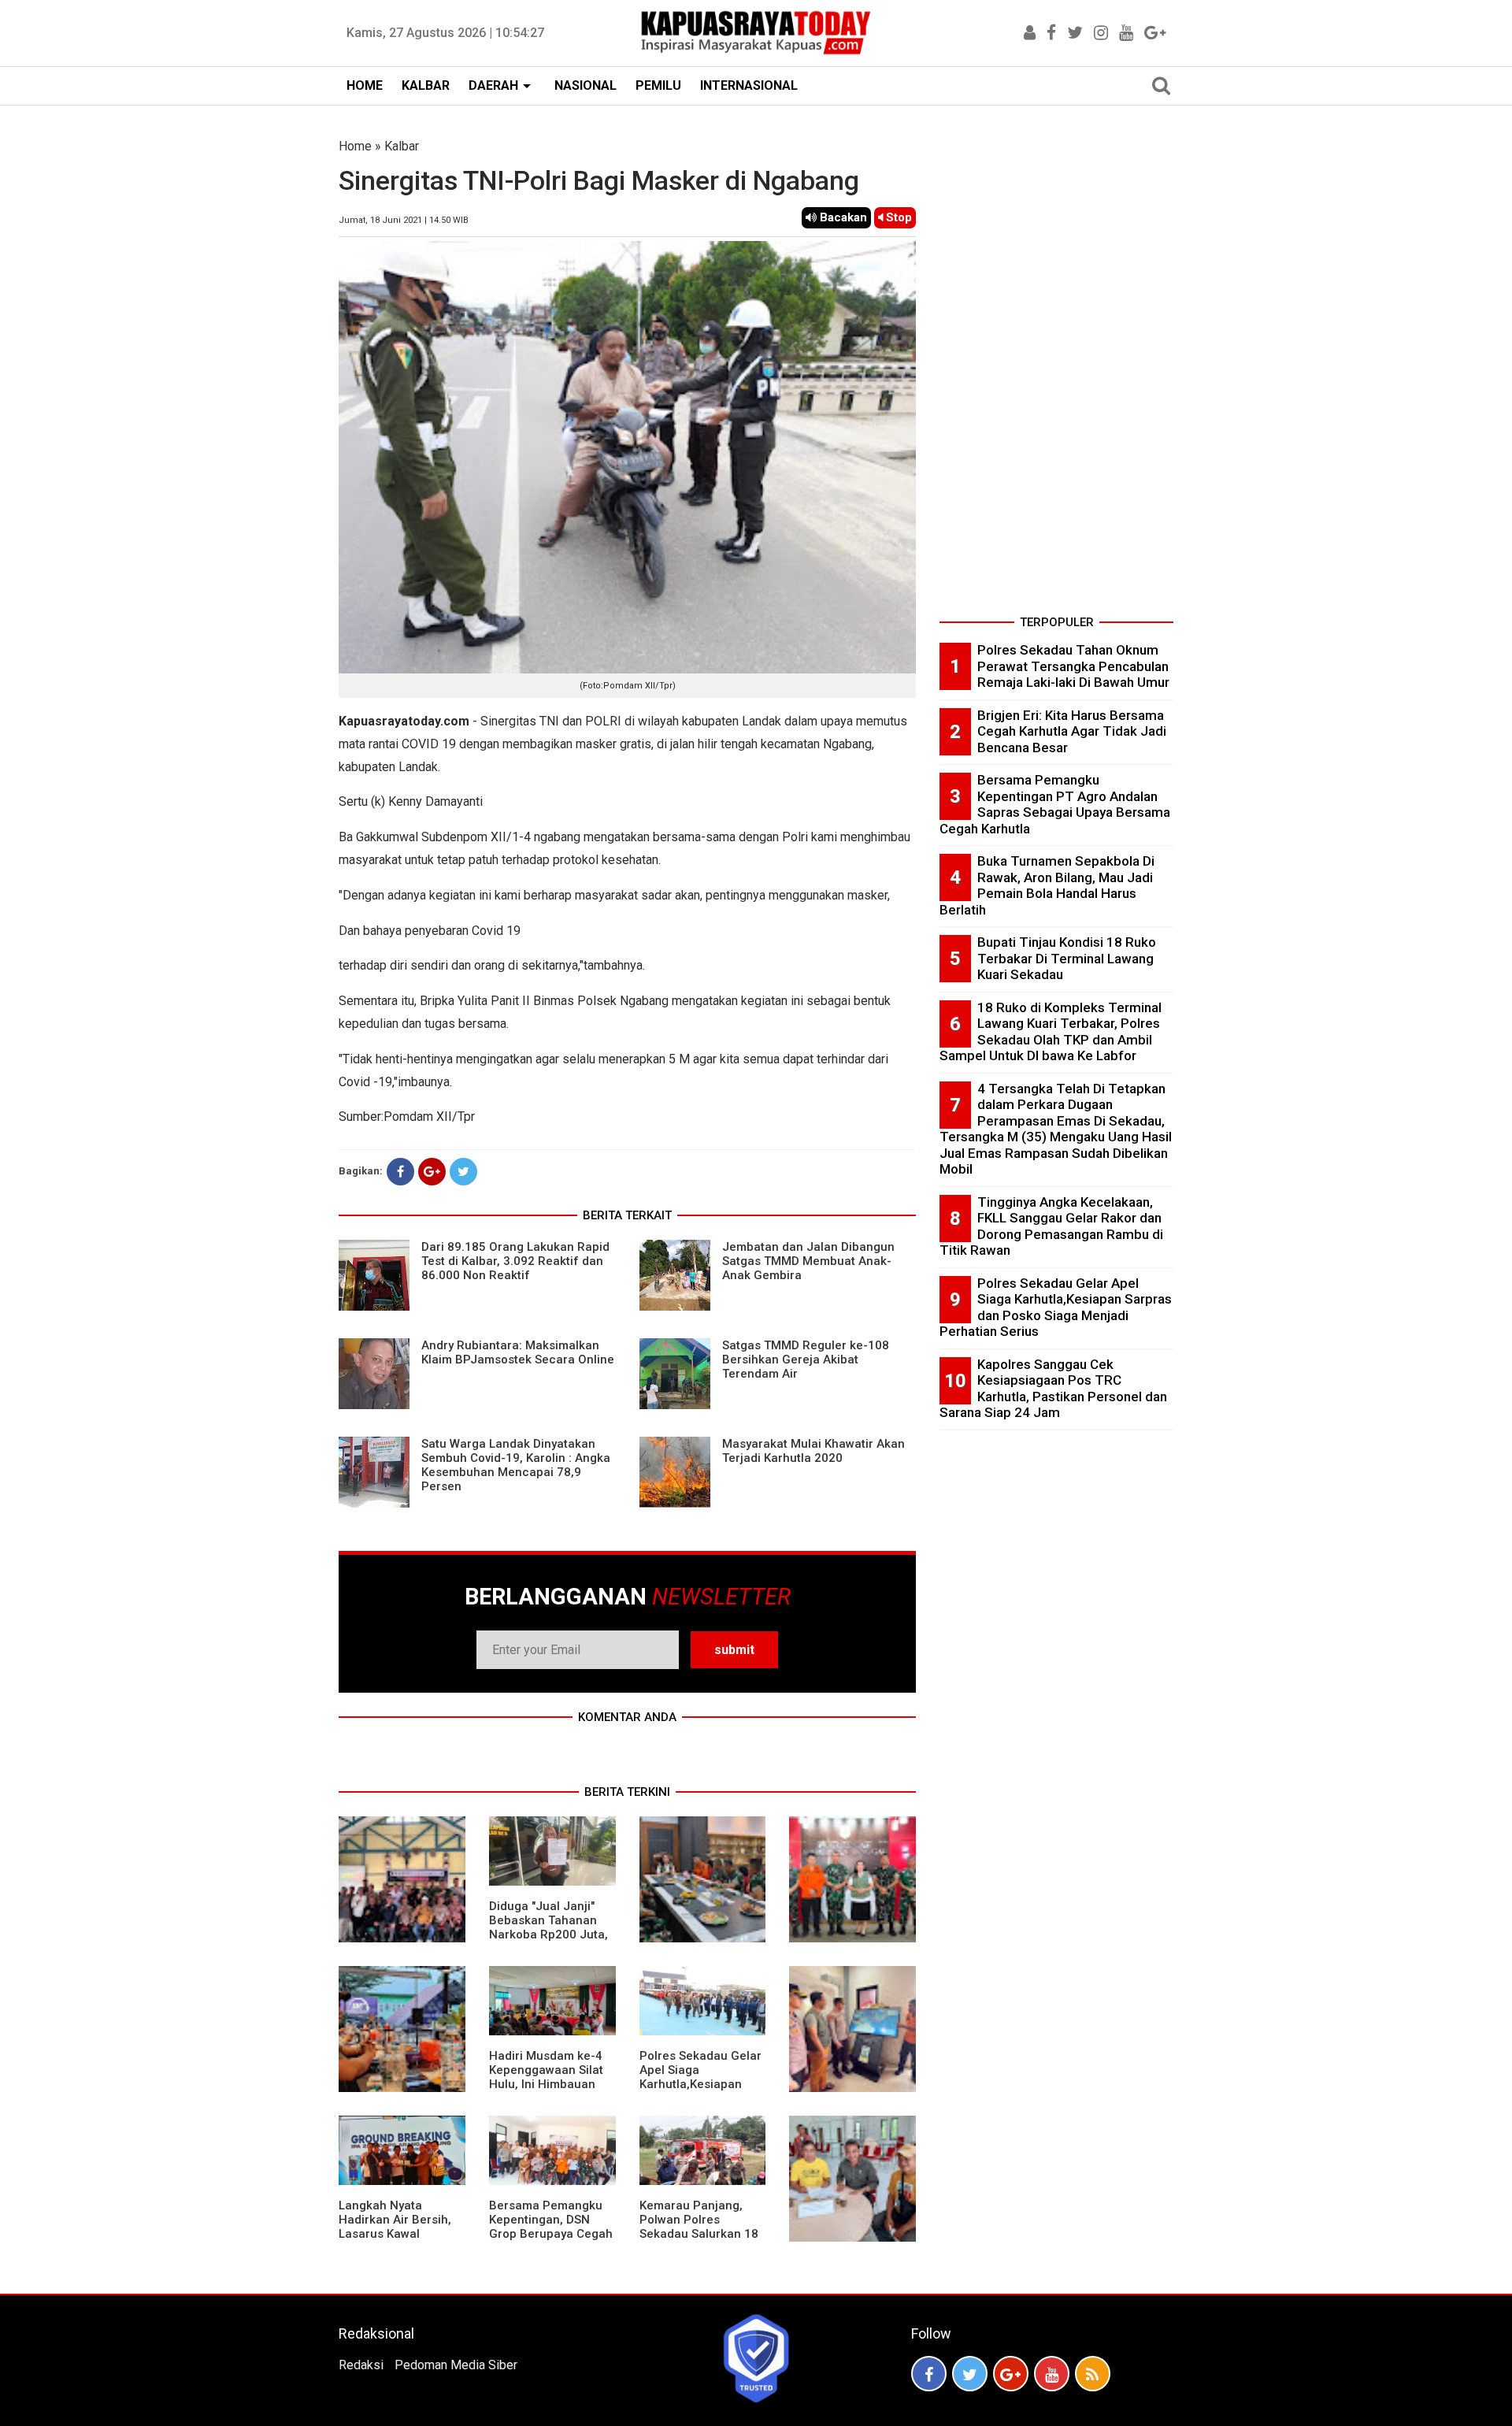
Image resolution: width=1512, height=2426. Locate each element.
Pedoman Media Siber (456, 2365)
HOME (365, 85)
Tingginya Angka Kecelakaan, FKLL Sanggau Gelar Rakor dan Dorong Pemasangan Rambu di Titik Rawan (1051, 1226)
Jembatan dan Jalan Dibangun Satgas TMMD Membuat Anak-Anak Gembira (808, 1261)
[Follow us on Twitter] (970, 2374)
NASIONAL (586, 85)
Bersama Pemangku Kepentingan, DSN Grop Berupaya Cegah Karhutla (551, 2227)
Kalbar (402, 146)
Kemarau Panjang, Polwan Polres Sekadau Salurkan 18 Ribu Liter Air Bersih (699, 2227)
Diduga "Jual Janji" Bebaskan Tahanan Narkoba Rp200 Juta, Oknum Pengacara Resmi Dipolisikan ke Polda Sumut (548, 1942)
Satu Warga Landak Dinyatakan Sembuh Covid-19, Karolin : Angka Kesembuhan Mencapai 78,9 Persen (516, 1465)
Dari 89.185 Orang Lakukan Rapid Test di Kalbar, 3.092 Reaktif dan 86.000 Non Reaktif (515, 1261)
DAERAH (493, 85)
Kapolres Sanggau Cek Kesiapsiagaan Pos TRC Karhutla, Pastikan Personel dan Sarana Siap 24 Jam (1053, 1389)
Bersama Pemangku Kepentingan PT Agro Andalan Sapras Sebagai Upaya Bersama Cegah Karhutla (1055, 804)
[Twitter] (463, 1172)
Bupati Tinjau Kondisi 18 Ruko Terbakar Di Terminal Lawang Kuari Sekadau (1067, 958)
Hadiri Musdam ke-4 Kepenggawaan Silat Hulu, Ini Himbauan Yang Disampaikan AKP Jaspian (546, 2084)
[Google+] (432, 1172)
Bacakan (842, 217)
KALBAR (426, 85)
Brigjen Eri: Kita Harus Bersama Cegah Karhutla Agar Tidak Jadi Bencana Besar (1072, 731)
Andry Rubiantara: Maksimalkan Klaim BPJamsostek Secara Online (518, 1352)
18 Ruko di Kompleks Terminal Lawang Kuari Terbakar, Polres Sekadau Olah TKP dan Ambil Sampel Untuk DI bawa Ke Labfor (1051, 1032)
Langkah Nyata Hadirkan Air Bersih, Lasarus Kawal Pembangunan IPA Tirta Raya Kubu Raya (398, 2234)
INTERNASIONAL (749, 85)
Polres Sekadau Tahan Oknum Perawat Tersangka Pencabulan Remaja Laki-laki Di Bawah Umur (1073, 666)
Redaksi (361, 2365)
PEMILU (658, 85)
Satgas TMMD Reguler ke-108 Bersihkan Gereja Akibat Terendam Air (806, 1360)
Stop (897, 217)
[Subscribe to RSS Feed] (1093, 2374)
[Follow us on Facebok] (929, 2374)
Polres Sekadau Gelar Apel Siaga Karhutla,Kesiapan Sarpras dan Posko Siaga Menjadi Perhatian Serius (700, 2091)
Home (355, 146)
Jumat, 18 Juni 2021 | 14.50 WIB (404, 220)
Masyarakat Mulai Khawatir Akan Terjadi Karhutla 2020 (813, 1451)
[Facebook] (400, 1172)
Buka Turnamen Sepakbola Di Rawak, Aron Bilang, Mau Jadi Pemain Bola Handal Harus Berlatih (1047, 885)
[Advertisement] (1056, 373)
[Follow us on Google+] (1011, 2374)
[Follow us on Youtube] (1052, 2374)
